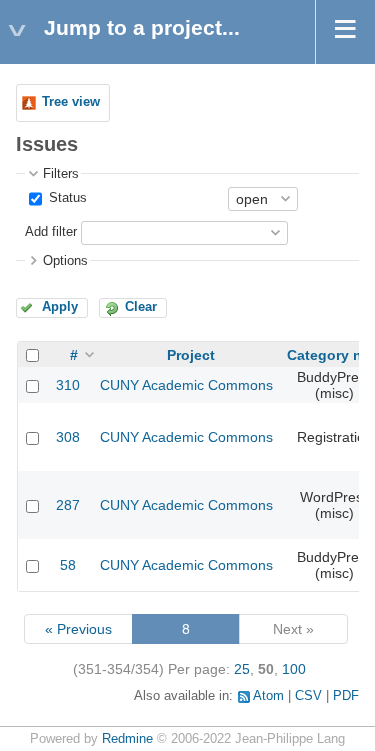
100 (294, 669)
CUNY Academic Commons (186, 385)
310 (68, 385)
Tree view (71, 102)
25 (242, 669)
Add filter (51, 232)
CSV (308, 696)
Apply (60, 307)
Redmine (127, 739)
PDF (346, 696)
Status (66, 198)
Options (65, 261)
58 (68, 565)
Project (191, 355)
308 (68, 437)
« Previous (78, 629)
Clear (141, 307)
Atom (268, 696)
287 (68, 505)
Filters (61, 174)
